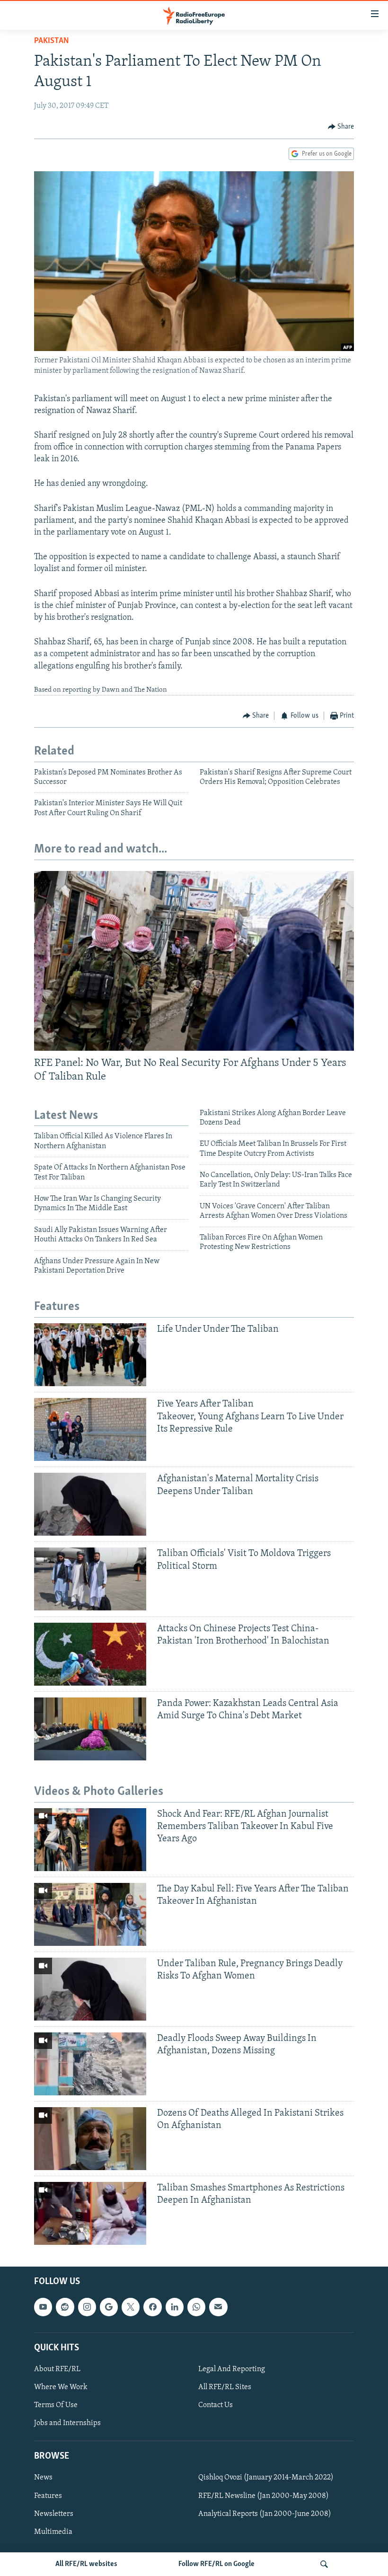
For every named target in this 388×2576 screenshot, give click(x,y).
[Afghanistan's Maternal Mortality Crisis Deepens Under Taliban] (90, 1504)
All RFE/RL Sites (225, 2387)
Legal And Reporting (232, 2369)
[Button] (341, 127)
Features (48, 2496)
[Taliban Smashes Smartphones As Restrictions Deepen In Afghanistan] (90, 2213)
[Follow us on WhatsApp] (196, 2307)
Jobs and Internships (67, 2423)
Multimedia (53, 2532)
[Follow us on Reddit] (65, 2307)
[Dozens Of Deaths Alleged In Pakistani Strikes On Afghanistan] (90, 2139)
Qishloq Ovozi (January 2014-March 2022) (266, 2478)
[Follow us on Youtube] (43, 2307)
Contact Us (216, 2405)
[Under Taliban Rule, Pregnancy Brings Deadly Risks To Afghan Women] (90, 1989)
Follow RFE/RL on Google (216, 2564)
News (43, 2478)
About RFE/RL (57, 2369)
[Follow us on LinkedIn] (175, 2307)
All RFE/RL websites (86, 2564)
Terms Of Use (56, 2405)
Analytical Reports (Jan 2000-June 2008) (265, 2514)
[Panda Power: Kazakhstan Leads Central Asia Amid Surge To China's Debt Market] (90, 1729)
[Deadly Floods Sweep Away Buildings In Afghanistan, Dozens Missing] (90, 2064)
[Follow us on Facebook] (152, 2307)
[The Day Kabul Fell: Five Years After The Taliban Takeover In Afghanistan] (90, 1914)
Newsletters (54, 2514)
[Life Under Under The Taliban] (90, 1355)
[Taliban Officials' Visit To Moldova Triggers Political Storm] (90, 1579)
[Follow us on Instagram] (87, 2307)
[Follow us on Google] (109, 2307)
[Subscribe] (218, 2307)
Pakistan (52, 41)
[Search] (324, 2564)
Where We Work (61, 2387)
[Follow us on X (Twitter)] (131, 2307)
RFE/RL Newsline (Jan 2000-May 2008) (264, 2496)
